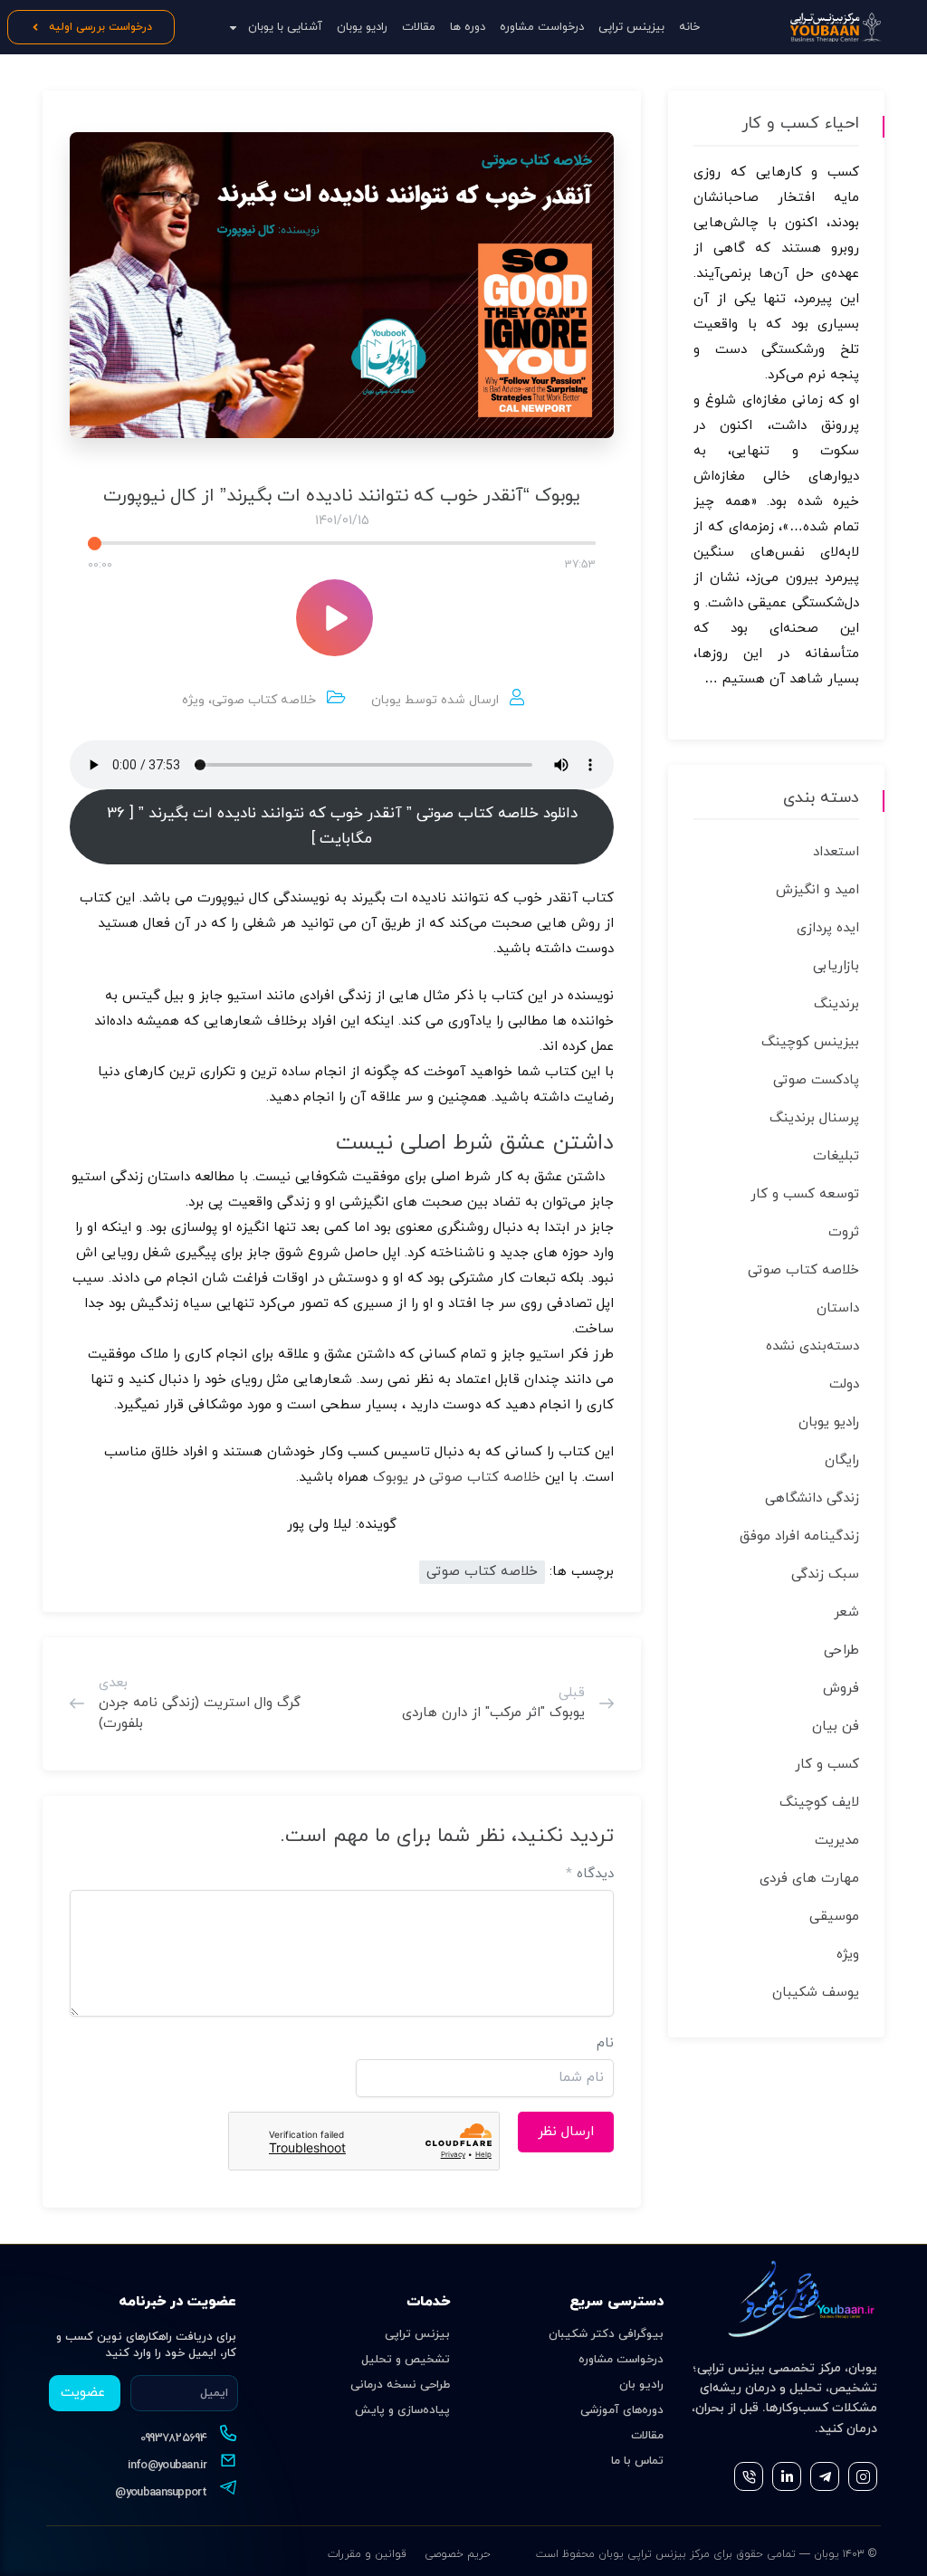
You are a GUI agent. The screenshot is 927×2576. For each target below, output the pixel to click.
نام (605, 2043)
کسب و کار (827, 1765)
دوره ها (468, 27)
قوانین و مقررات (367, 2554)
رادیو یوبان (362, 27)
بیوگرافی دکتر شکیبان (606, 2334)
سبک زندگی (825, 1574)
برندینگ (836, 1004)
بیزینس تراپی (631, 27)
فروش (841, 1689)
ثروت (844, 1232)
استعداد (836, 852)
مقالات (419, 27)
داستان (838, 1308)
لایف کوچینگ (819, 1803)
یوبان (386, 700)
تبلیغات (836, 1156)
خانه (689, 27)
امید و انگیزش (817, 890)
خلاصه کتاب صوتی (264, 700)
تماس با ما (637, 2461)
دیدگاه (590, 1874)
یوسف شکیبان (816, 1993)
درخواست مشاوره (542, 27)
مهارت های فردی (809, 1879)
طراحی (841, 1651)
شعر (846, 1612)
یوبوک (391, 1478)
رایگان (842, 1460)
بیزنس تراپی (417, 2334)
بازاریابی (836, 966)
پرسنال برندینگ (814, 1118)
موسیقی (834, 1917)
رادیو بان (641, 2385)
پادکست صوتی (816, 1080)
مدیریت (837, 1841)
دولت (844, 1384)
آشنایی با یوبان (285, 27)
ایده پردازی (828, 928)
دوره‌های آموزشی (622, 2410)
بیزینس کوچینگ (810, 1042)
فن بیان (836, 1727)
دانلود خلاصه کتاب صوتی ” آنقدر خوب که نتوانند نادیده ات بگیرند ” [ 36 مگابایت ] (342, 826)
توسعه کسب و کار (805, 1194)
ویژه (193, 700)
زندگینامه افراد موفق (799, 1536)
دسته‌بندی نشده (812, 1346)
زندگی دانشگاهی (812, 1498)
